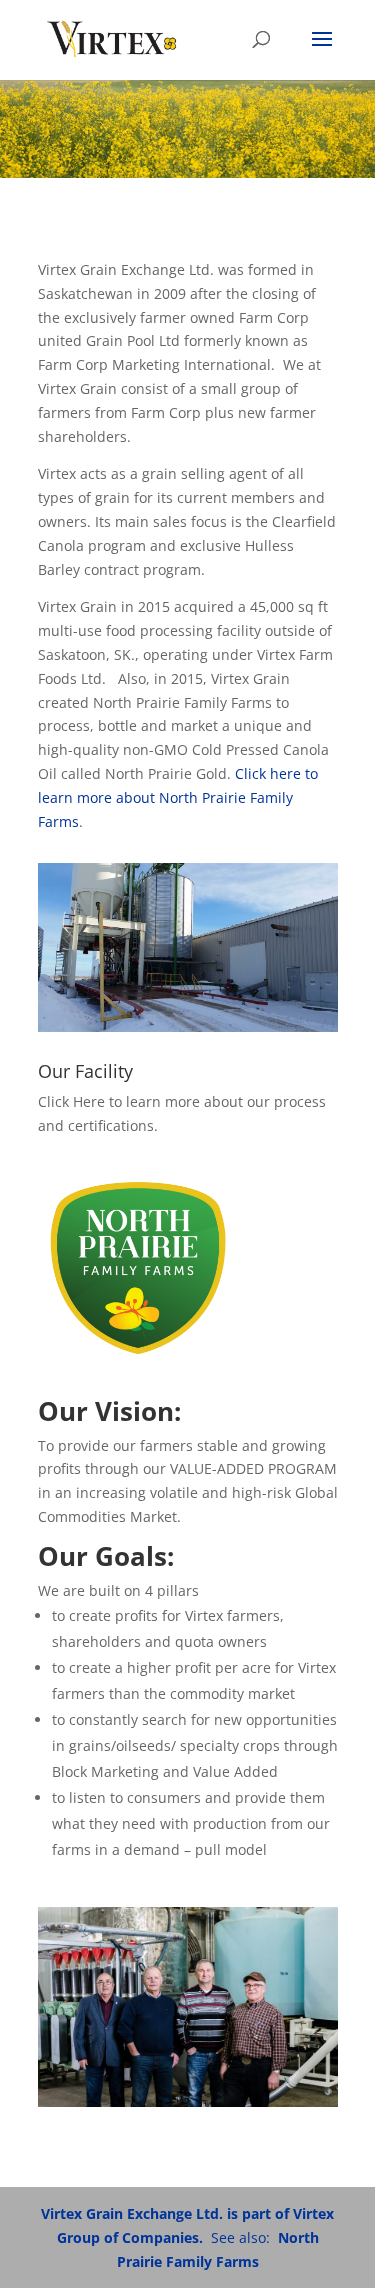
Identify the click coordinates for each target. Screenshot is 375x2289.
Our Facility (85, 1071)
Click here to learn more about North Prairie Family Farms (178, 797)
